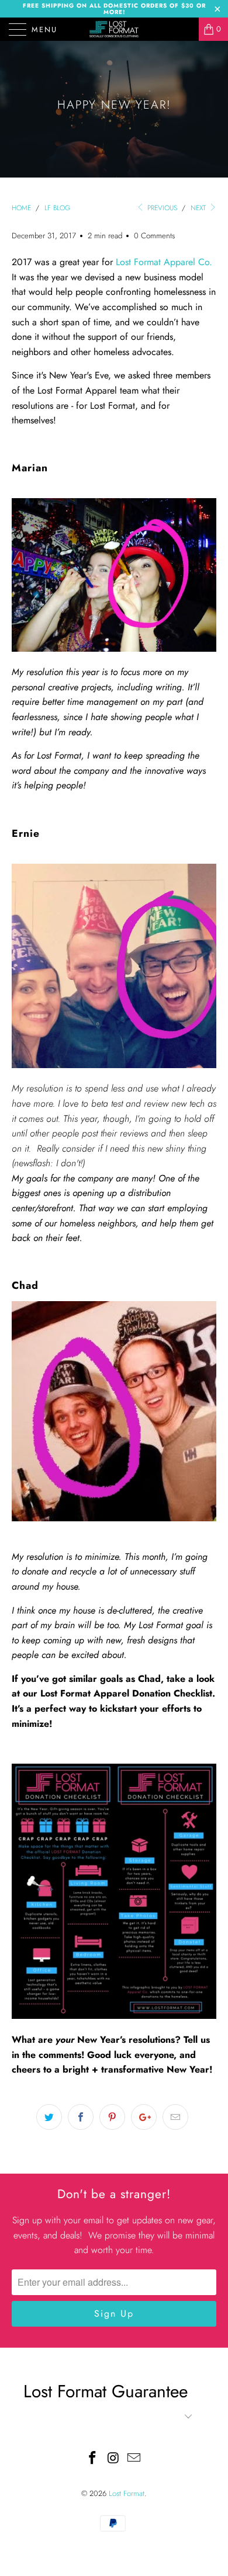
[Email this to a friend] (175, 2117)
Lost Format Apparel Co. (164, 262)
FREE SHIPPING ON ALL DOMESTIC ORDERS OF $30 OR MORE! (114, 9)
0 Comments (154, 236)
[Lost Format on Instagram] (113, 2459)
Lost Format (127, 2493)
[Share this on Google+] (144, 2117)
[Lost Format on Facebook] (92, 2459)
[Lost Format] (114, 29)
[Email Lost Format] (134, 2459)
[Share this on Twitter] (49, 2117)
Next (199, 208)
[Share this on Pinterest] (112, 2117)
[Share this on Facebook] (81, 2117)
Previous (161, 208)
